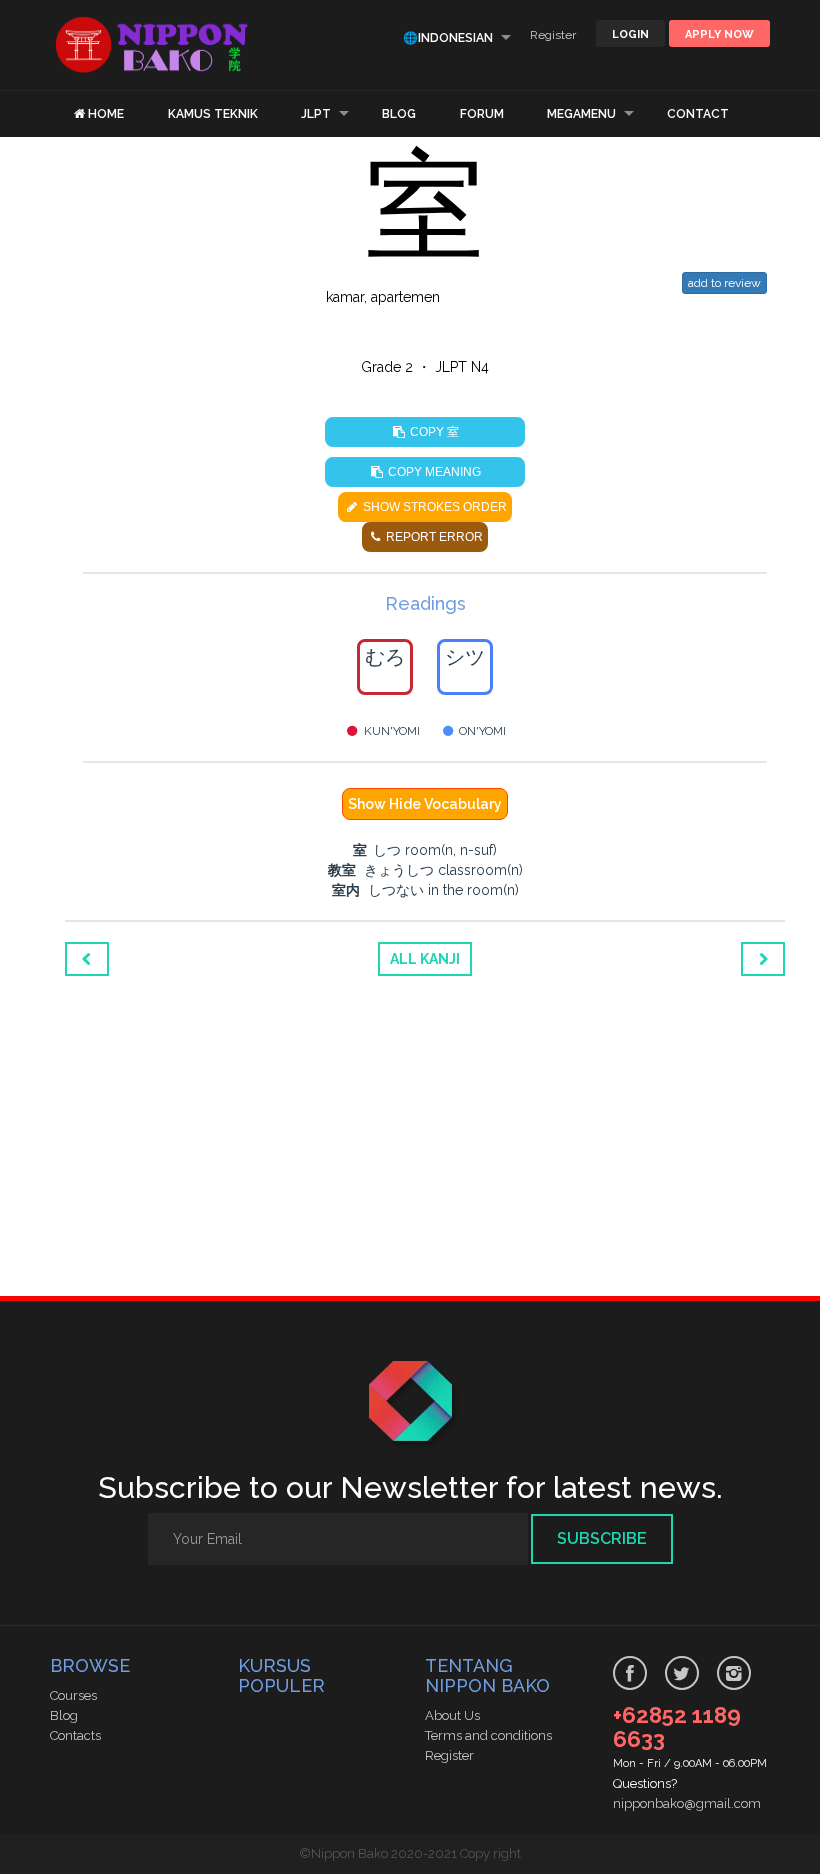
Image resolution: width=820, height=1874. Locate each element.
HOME (106, 114)
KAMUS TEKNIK (213, 114)
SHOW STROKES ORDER (433, 507)
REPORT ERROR (433, 537)
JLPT (316, 114)
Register (553, 35)
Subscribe (602, 1538)
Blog (64, 1715)
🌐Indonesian (448, 38)
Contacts (75, 1735)
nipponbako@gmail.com (687, 1803)
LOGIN (630, 34)
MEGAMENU (581, 114)
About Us (452, 1715)
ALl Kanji (425, 959)
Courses (73, 1695)
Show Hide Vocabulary (425, 804)
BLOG (399, 114)
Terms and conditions (488, 1735)
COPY (433, 431)
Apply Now (719, 34)
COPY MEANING (433, 472)
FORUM (482, 114)
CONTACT (698, 114)
